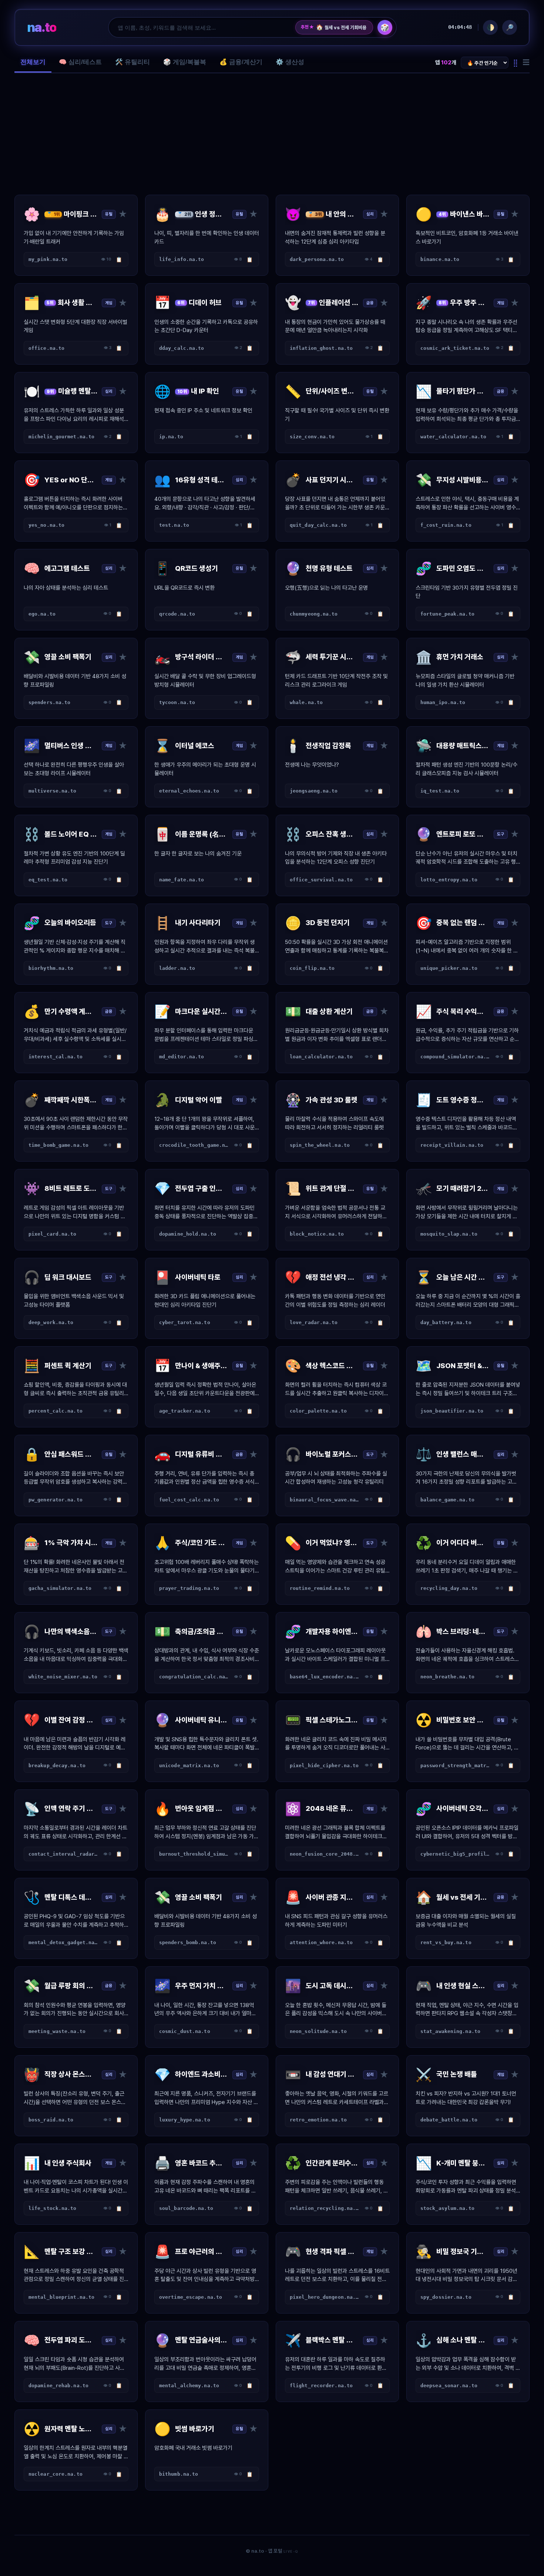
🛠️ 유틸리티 (132, 62)
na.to (42, 27)
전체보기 (33, 62)
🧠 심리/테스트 (80, 62)
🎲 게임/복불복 (185, 62)
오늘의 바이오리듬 (337, 27)
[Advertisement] (272, 134)
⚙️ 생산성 (290, 62)
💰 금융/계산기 (241, 62)
